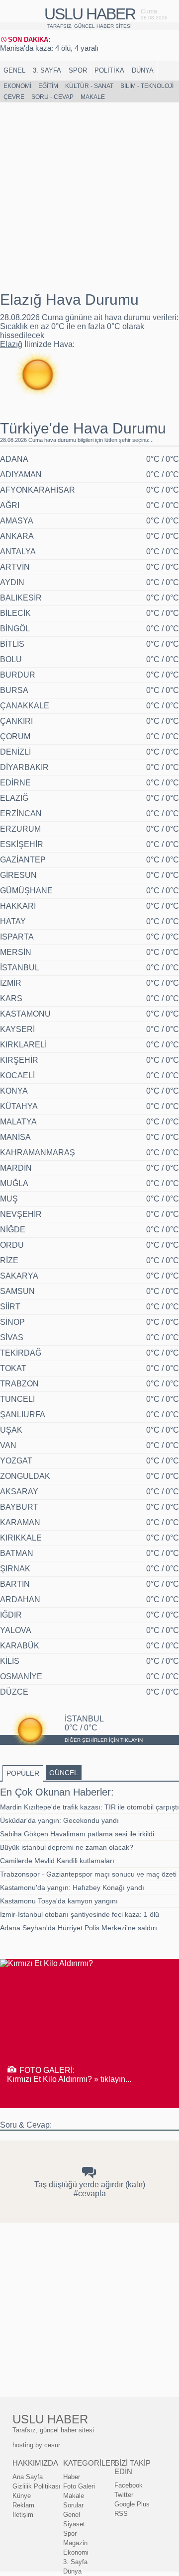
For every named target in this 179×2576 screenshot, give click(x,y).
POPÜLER (23, 1773)
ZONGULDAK (25, 1476)
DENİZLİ (15, 752)
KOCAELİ (17, 1075)
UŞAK (11, 1430)
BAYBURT (19, 1507)
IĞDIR (11, 1615)
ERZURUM (20, 829)
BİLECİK (15, 613)
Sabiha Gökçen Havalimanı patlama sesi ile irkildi (77, 1834)
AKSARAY (19, 1492)
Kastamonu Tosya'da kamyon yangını (59, 1901)
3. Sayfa (47, 70)
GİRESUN (18, 875)
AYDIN (12, 582)
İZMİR (11, 983)
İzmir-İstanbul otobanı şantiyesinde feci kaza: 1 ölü (80, 1914)
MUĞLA (14, 1183)
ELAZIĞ (14, 798)
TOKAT (13, 1368)
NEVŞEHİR (21, 1214)
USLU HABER (90, 14)
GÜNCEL (64, 1773)
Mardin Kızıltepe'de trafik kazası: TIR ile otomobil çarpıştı (89, 1807)
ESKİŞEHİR (22, 844)
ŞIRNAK (15, 1569)
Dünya (143, 70)
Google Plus (132, 2504)
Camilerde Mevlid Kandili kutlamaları (57, 1861)
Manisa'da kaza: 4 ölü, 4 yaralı (49, 48)
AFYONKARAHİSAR (38, 490)
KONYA (14, 1091)
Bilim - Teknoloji (147, 86)
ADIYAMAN (21, 474)
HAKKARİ (18, 906)
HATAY (13, 921)
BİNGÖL (15, 629)
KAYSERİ (17, 1029)
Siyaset (74, 2524)
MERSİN (16, 952)
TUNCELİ (17, 1399)
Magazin (75, 2543)
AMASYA (17, 521)
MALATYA (18, 1122)
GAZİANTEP (23, 860)
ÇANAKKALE (25, 706)
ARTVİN (15, 567)
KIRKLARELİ (23, 1045)
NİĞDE (13, 1230)
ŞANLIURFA (23, 1415)
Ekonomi (17, 86)
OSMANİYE (21, 1676)
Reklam (23, 2505)
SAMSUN (17, 1291)
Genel (14, 70)
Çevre (14, 97)
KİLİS (10, 1661)
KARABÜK (20, 1646)
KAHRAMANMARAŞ (38, 1153)
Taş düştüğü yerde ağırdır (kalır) (90, 2185)
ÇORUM (15, 736)
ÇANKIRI (16, 721)
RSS (121, 2514)
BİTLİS (12, 644)
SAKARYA (19, 1276)
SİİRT (10, 1307)
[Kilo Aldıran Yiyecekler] (46, 1963)
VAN (8, 1445)
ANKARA (17, 536)
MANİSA (15, 1137)
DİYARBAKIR (24, 767)
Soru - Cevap (52, 97)
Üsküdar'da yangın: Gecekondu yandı (59, 1820)
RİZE (9, 1260)
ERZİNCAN (21, 814)
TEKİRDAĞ (21, 1353)
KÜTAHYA (19, 1106)
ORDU (12, 1245)
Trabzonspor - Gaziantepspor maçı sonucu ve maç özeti (88, 1874)
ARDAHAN (20, 1599)
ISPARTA (17, 937)
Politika (109, 70)
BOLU (11, 659)
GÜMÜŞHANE (26, 891)
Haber (72, 2477)
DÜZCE (14, 1692)
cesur (52, 2445)
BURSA (14, 690)
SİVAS (12, 1337)
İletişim (23, 2515)
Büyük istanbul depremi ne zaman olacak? (67, 1847)
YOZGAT (16, 1461)
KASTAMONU (25, 1014)
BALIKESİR (21, 598)
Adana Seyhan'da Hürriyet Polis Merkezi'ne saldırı (79, 1928)
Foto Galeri (79, 2486)
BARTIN (15, 1584)
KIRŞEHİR (19, 1060)
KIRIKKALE (21, 1538)
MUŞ (9, 1199)
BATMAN (17, 1553)
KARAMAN (20, 1522)
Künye (22, 2496)
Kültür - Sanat (89, 86)
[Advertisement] (89, 197)
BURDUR (18, 675)
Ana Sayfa (28, 2477)
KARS (11, 998)
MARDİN (16, 1168)
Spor (78, 70)
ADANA (14, 459)
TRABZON (19, 1384)
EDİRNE (15, 783)
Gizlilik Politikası (37, 2486)
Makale (93, 97)
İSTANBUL (20, 968)
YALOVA (16, 1630)
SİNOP (12, 1322)
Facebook (129, 2485)
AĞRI (10, 505)
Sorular (73, 2505)
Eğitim (48, 86)
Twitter (124, 2495)
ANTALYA (18, 552)
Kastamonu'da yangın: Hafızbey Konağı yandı (72, 1888)
